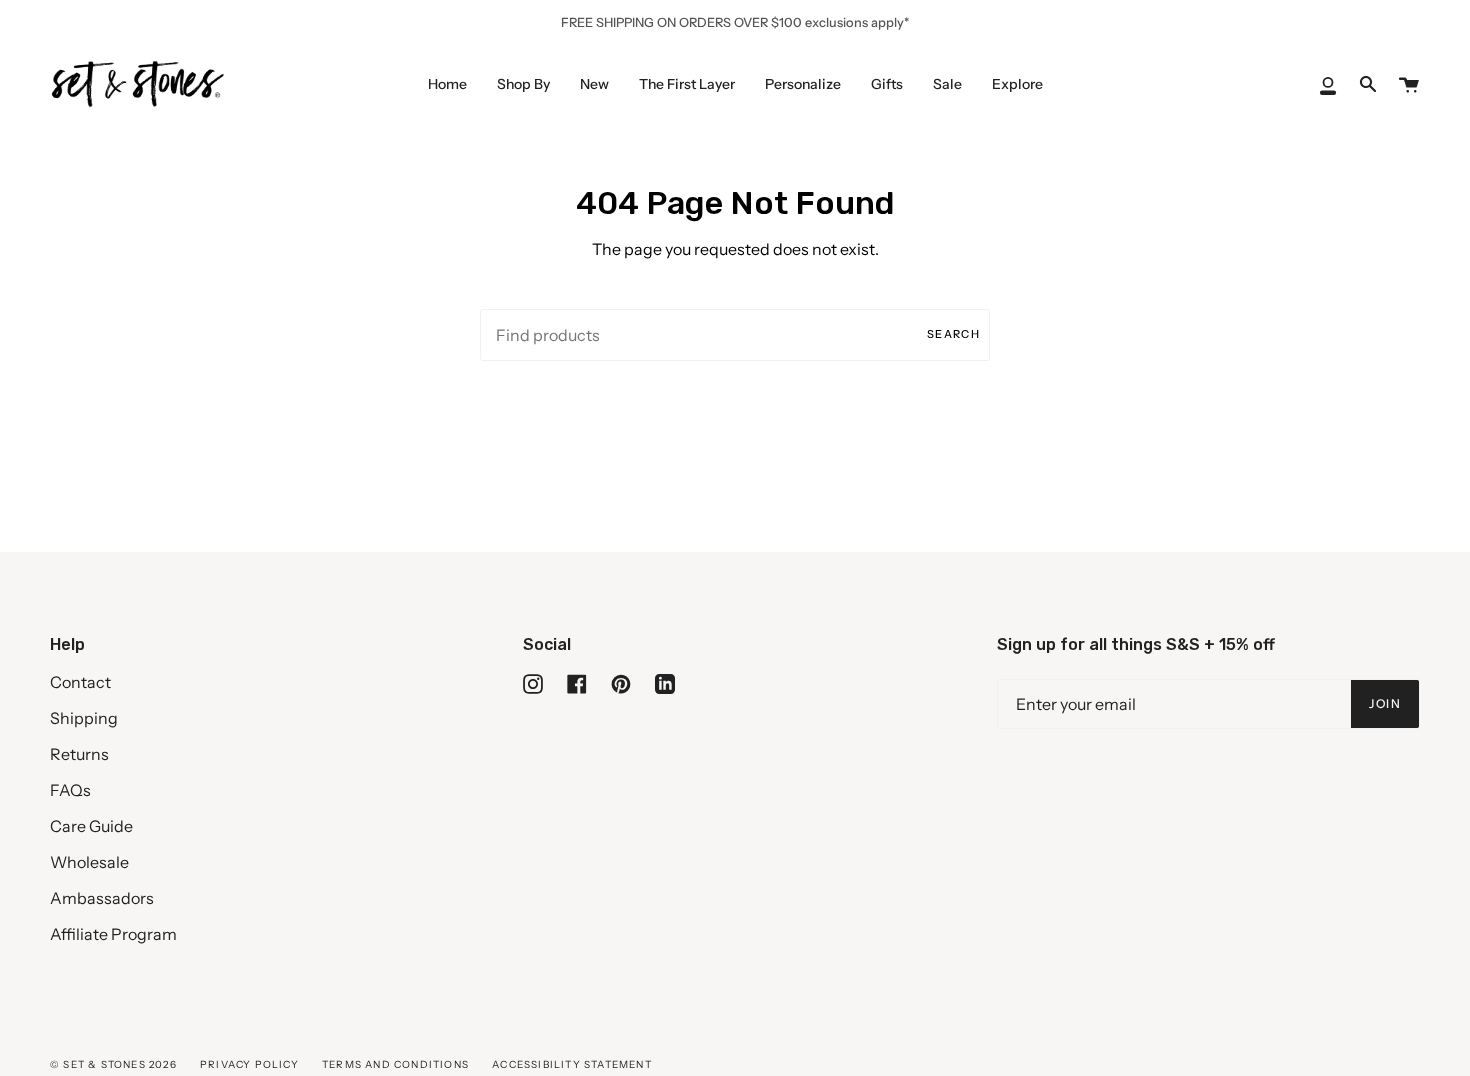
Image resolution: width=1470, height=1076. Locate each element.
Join (1385, 703)
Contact (80, 682)
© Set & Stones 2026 (113, 1064)
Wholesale (89, 862)
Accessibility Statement (572, 1064)
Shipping (84, 718)
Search (953, 334)
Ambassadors (102, 898)
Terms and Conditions (395, 1064)
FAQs (70, 790)
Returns (79, 754)
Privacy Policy (249, 1064)
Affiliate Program (113, 934)
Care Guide (91, 826)
